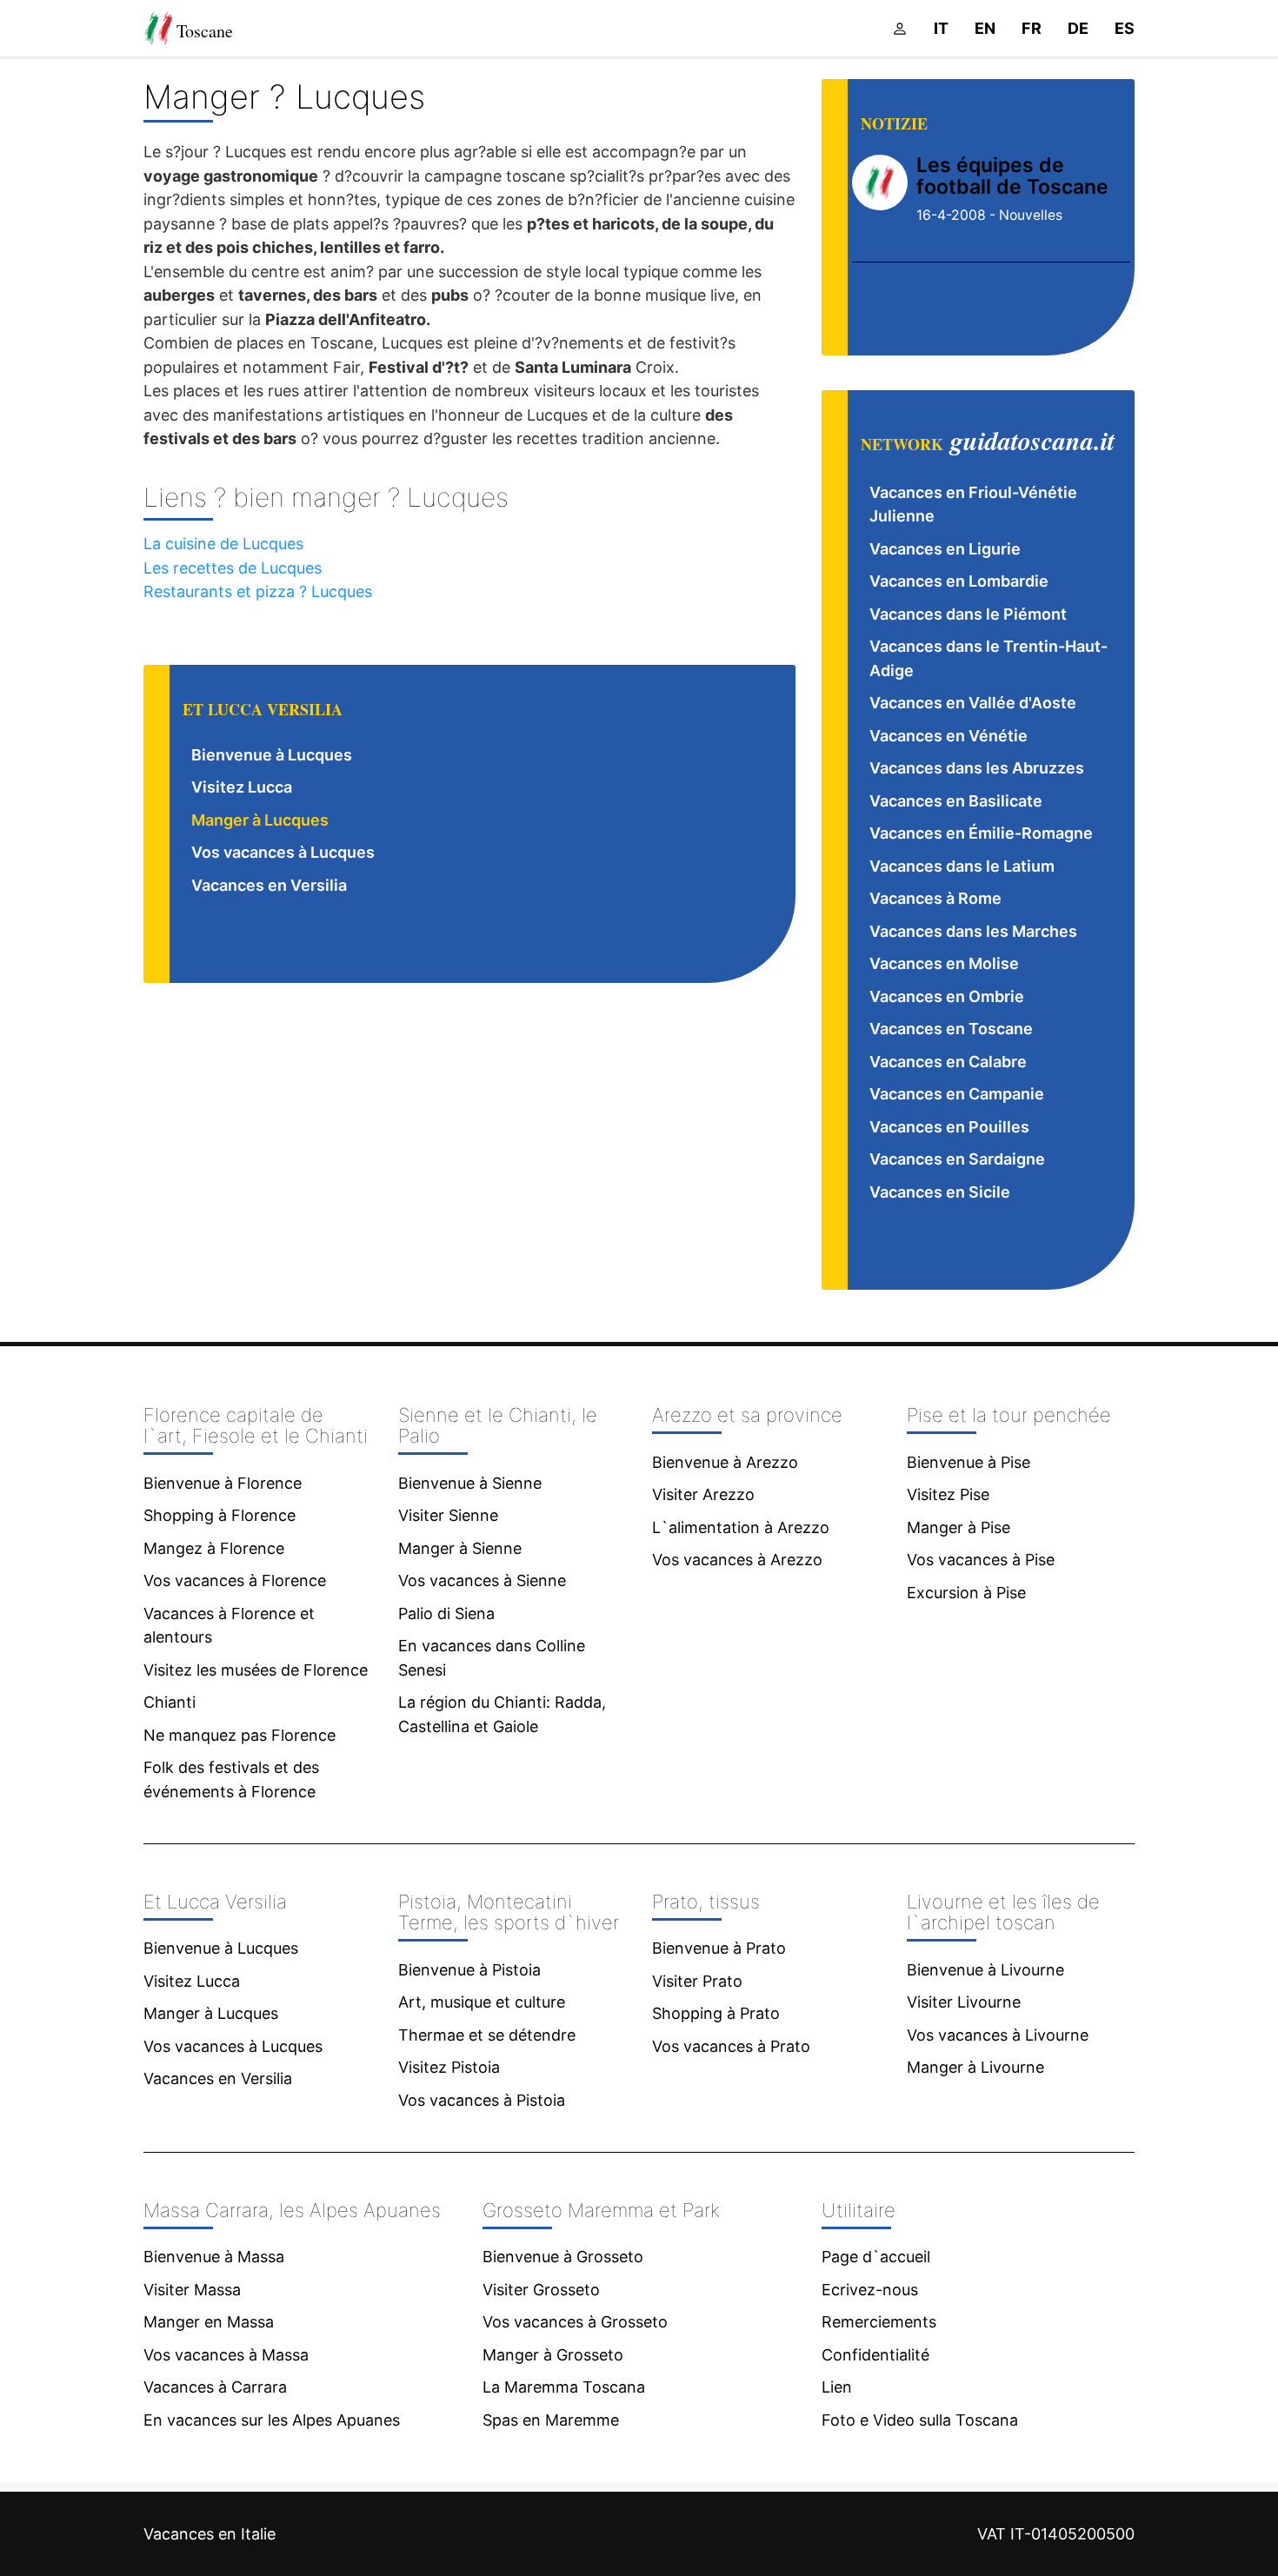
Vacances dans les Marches (973, 931)
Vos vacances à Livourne (998, 2035)
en (985, 28)
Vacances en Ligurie (945, 549)
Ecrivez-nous (870, 2290)
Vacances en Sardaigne (957, 1159)
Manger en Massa (209, 2322)
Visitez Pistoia (449, 2067)
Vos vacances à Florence (235, 1580)
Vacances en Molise (944, 963)
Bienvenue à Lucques (272, 755)
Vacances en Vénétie (949, 736)
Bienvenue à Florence (223, 1483)
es (1125, 28)
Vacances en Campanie (957, 1094)
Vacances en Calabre (948, 1062)
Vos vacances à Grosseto (575, 2322)
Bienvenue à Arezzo (725, 1462)
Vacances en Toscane (951, 1029)
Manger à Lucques (260, 820)
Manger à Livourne (975, 2067)
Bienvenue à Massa (214, 2257)
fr (1032, 28)
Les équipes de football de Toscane (1012, 176)
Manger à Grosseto (553, 2355)
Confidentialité (875, 2355)
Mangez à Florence (214, 1548)
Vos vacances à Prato (731, 2046)
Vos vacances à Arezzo (737, 1560)
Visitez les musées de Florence (256, 1670)
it (941, 28)
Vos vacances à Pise (981, 1560)
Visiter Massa (192, 2290)
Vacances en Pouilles (949, 1127)
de (1078, 28)
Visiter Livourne (964, 2002)
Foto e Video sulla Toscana (920, 2420)
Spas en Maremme (551, 2420)
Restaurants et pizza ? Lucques (258, 591)
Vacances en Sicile (940, 1192)
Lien (837, 2387)
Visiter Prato (697, 1981)
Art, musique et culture (482, 2002)
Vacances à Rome (935, 898)
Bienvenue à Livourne (985, 1970)
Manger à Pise (958, 1527)
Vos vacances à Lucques (283, 852)
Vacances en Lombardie (959, 581)
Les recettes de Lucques (233, 568)
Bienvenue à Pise (968, 1462)
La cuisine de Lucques (223, 544)
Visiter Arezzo (703, 1494)
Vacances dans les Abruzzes (977, 768)
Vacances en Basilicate (956, 801)
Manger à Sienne (460, 1548)
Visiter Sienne (448, 1515)
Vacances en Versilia (269, 885)
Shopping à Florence (220, 1515)
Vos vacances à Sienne (482, 1580)
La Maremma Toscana (564, 2387)
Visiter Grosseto (541, 2290)
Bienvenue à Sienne (470, 1483)
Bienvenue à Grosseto (563, 2257)
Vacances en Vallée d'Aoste (973, 703)
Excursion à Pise (966, 1593)
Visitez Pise (948, 1494)
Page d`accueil (876, 2257)
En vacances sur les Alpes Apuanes (272, 2420)
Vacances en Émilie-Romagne (981, 833)
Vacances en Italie (210, 2534)
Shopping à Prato (716, 2013)
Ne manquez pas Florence (240, 1735)
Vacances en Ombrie (947, 996)
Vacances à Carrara (215, 2387)
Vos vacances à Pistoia (482, 2100)
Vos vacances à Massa (226, 2355)
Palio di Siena (446, 1613)
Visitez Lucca (242, 787)
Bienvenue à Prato (719, 1948)
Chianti (170, 1702)
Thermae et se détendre (487, 2035)
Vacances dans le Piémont (968, 614)
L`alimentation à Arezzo (741, 1527)
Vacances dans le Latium (962, 866)
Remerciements (879, 2322)
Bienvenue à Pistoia (469, 1970)
